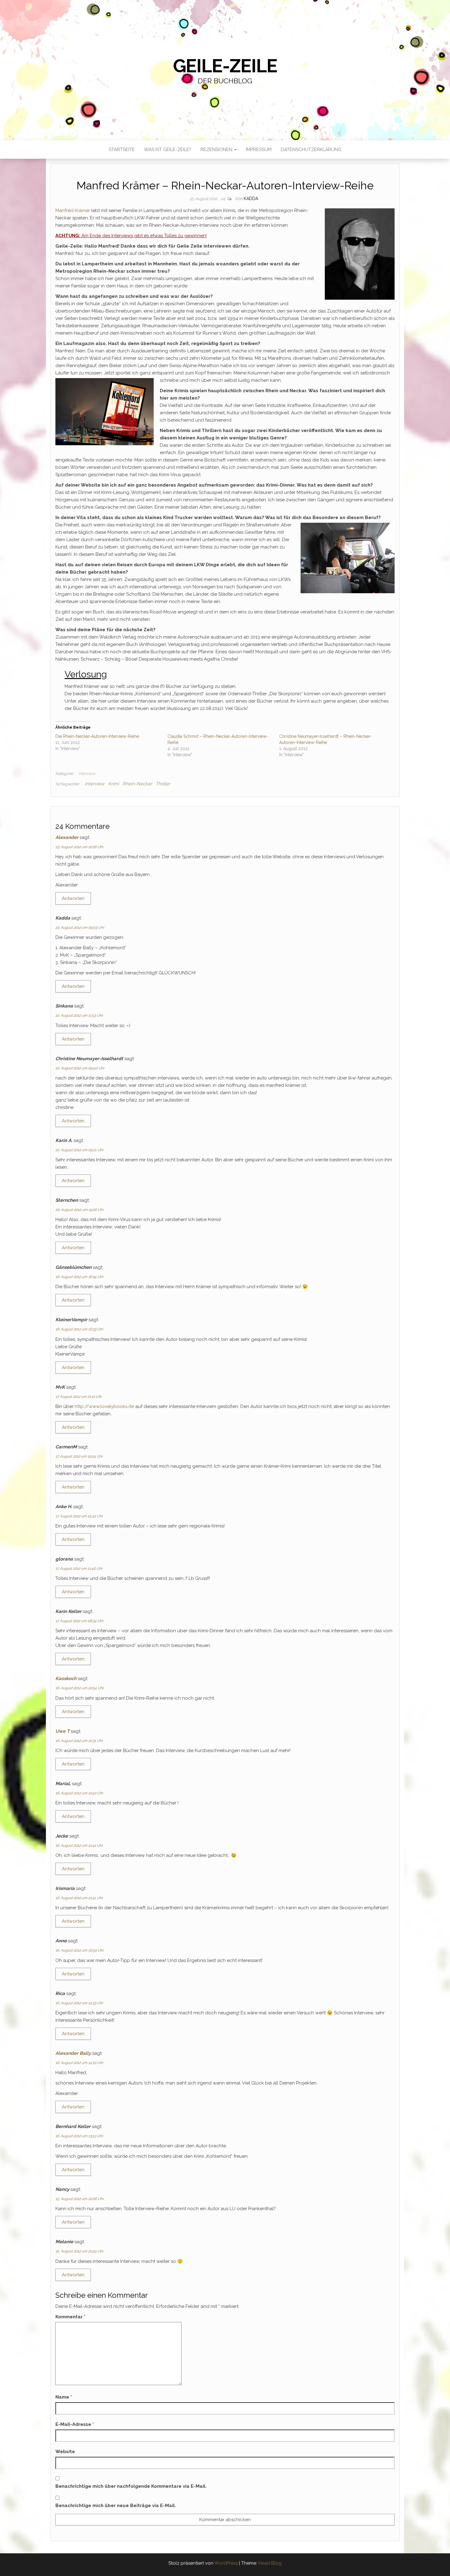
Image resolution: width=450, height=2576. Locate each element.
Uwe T (62, 1731)
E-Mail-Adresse (75, 2424)
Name (64, 2397)
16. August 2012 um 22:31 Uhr (79, 1741)
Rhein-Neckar (137, 784)
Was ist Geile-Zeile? (168, 150)
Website (65, 2452)
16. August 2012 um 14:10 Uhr (79, 2063)
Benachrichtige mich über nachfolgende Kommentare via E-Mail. (131, 2486)
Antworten (73, 898)
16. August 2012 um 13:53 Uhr (79, 2136)
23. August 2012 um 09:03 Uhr (80, 928)
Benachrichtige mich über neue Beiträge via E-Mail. (116, 2506)
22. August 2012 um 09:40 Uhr (80, 1068)
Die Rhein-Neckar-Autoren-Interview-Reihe (97, 736)
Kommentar (70, 2317)
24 (223, 199)
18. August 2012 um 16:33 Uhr (79, 1329)
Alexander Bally (73, 2053)
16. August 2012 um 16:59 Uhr (80, 1950)
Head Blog (270, 2563)
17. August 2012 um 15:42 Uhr (79, 1516)
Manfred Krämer (73, 211)
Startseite (122, 150)
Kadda (251, 199)
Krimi (113, 784)
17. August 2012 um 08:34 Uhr (79, 1621)
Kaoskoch (66, 1679)
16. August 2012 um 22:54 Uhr (80, 1688)
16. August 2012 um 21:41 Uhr (79, 1846)
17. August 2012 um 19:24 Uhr (79, 1456)
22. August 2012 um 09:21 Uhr (79, 1150)
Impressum (259, 150)
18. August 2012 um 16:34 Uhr (79, 1277)
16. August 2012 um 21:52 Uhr (79, 1793)
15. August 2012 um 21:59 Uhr (79, 2251)
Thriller (163, 784)
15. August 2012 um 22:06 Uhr (80, 2199)
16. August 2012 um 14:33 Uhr (79, 2003)
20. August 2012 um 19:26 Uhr (80, 1210)
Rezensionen (217, 150)
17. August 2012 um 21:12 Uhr (79, 1397)
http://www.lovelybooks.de (104, 1406)
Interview (87, 774)
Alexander (67, 837)
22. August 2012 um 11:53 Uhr (79, 1015)
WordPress (226, 2563)
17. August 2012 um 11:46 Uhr (79, 1569)
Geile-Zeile (225, 66)
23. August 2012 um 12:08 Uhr (79, 847)
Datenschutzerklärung (311, 150)
